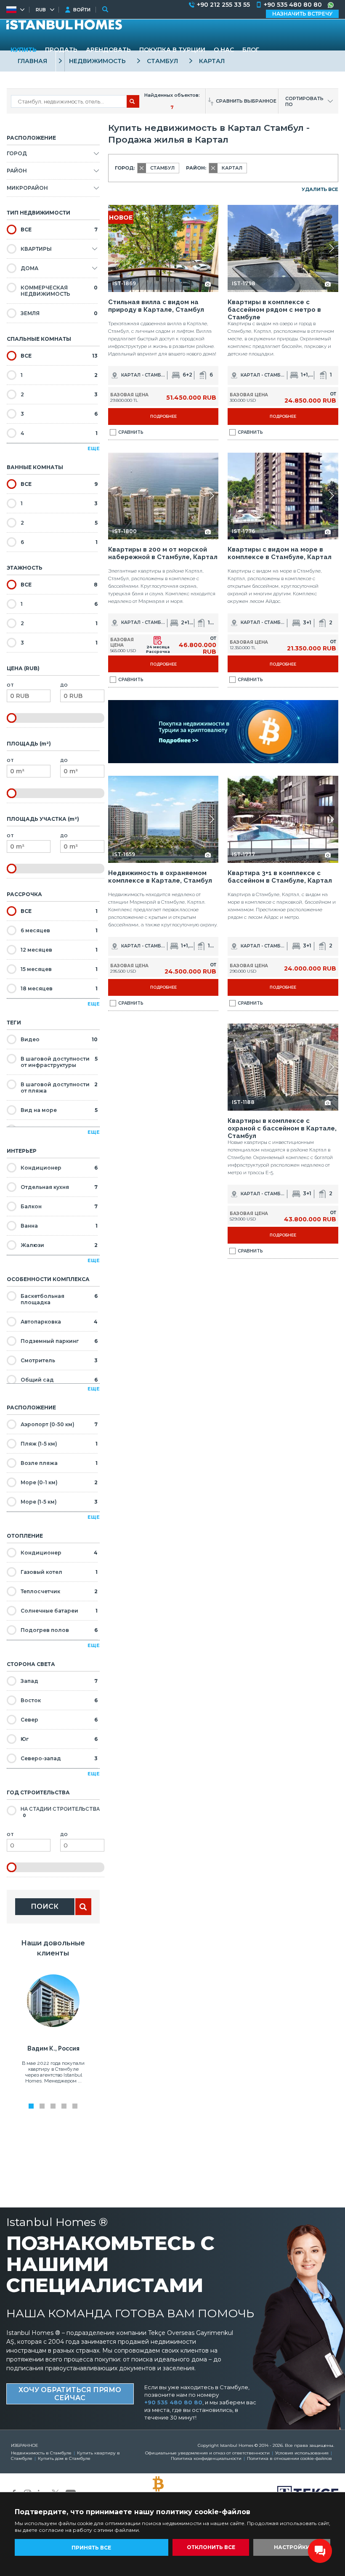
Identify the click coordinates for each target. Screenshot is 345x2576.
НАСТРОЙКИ (292, 2547)
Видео (59, 1039)
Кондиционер (59, 1168)
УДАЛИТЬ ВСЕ (320, 189)
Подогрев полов (59, 1630)
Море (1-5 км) (59, 1502)
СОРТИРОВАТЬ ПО (304, 101)
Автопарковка (59, 1322)
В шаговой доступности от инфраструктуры (59, 1062)
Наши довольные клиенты (53, 1948)
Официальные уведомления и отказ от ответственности (207, 2453)
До (64, 685)
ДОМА (29, 268)
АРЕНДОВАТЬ (108, 50)
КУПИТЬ (24, 50)
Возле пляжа (59, 1463)
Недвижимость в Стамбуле (41, 2453)
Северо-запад (59, 1758)
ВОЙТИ (82, 10)
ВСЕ (59, 229)
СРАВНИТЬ (131, 432)
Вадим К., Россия (53, 2048)
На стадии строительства (60, 1812)
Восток (59, 1700)
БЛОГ (251, 50)
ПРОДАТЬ (61, 50)
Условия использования (302, 2453)
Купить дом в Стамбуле (64, 2458)
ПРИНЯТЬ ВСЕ (91, 2548)
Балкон (59, 1206)
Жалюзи (59, 1245)
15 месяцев (59, 969)
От (10, 685)
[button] (211, 248)
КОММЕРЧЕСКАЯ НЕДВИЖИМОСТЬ (59, 291)
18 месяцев (59, 988)
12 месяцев (59, 950)
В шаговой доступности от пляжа (59, 1088)
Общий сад (59, 1380)
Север (59, 1720)
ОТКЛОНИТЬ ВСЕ (211, 2547)
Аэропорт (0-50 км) (59, 1424)
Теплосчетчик (59, 1591)
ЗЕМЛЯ (59, 313)
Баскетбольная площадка (59, 1299)
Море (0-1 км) (59, 1482)
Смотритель (59, 1360)
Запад (59, 1681)
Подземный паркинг (59, 1341)
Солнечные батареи (59, 1611)
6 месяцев (59, 930)
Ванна (59, 1226)
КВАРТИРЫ (36, 249)
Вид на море (59, 1110)
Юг (59, 1739)
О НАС (224, 50)
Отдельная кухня (59, 1187)
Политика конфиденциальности (206, 2458)
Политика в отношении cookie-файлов (289, 2458)
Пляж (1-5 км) (59, 1444)
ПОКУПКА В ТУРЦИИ (172, 50)
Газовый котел (59, 1572)
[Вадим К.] (53, 2025)
